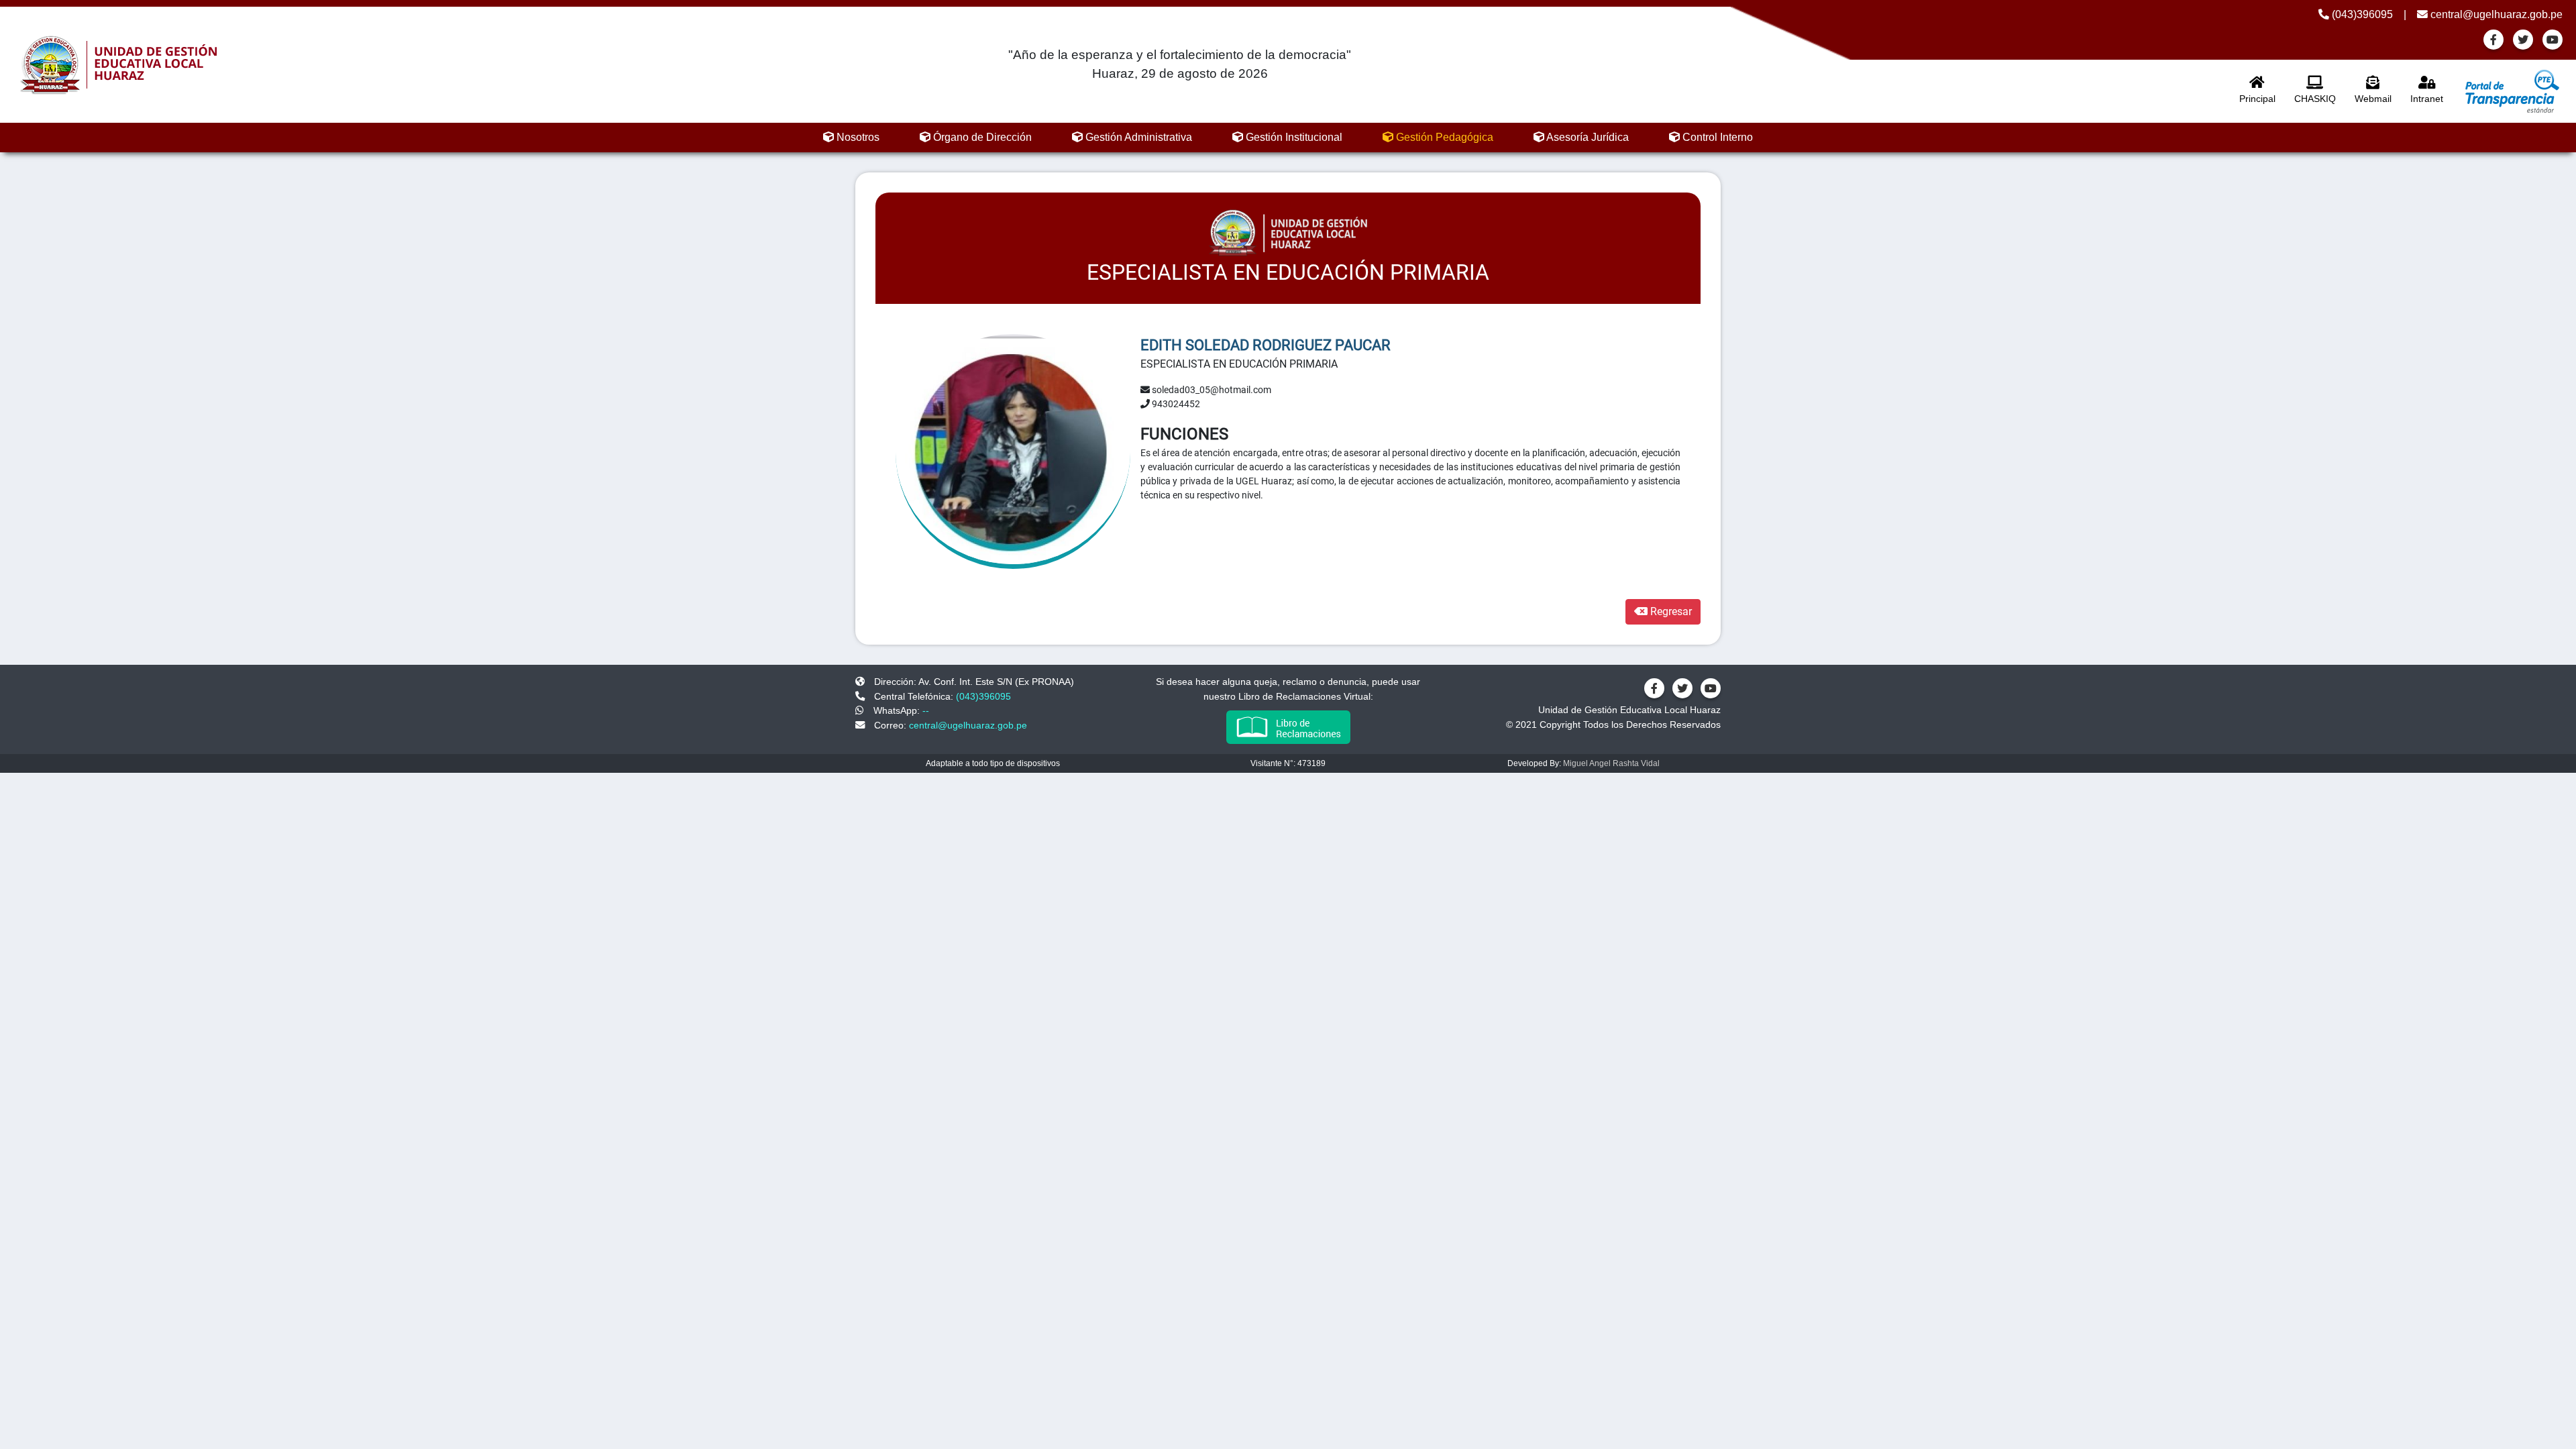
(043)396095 (2361, 14)
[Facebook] (2493, 40)
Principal (2257, 99)
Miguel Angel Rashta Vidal (1611, 763)
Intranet (2427, 99)
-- (926, 710)
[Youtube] (2553, 40)
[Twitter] (2523, 40)
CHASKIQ (2315, 99)
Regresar (1670, 611)
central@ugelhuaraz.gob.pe (2495, 14)
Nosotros (857, 137)
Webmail (2373, 99)
